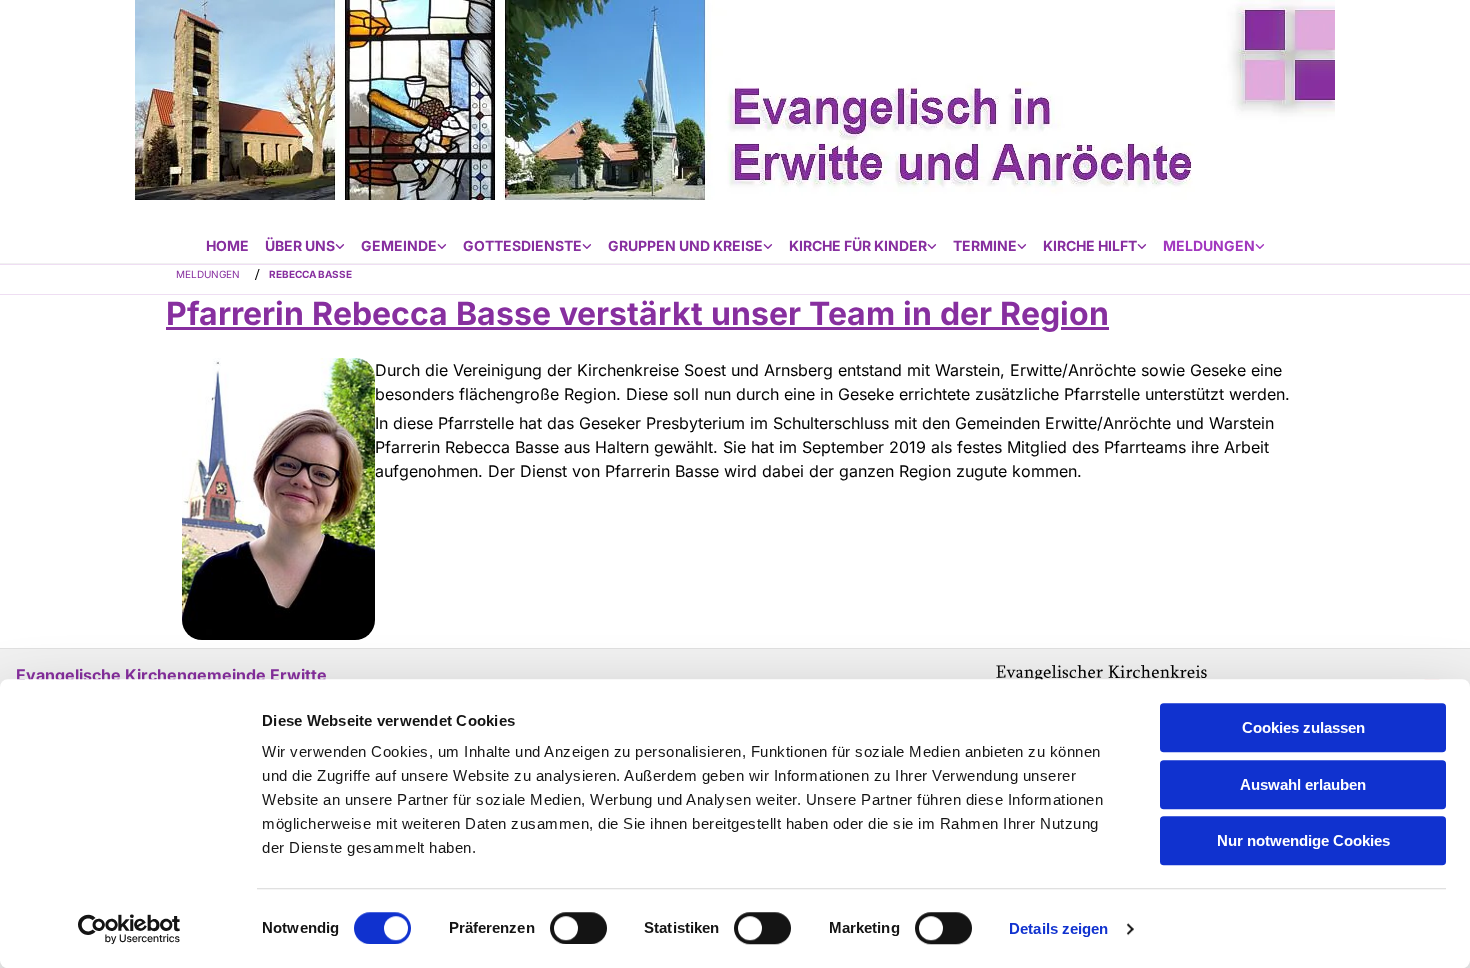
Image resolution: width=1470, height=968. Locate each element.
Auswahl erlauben (1303, 784)
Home (227, 245)
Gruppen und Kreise (685, 245)
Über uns (300, 245)
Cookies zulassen (1303, 727)
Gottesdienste (522, 245)
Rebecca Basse (310, 274)
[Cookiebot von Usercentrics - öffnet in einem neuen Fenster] (129, 929)
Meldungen (1209, 245)
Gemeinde (399, 245)
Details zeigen (1058, 928)
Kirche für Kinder (858, 245)
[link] (305, 246)
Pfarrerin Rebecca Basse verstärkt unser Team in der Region (637, 313)
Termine (985, 245)
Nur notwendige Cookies (1303, 840)
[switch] (578, 928)
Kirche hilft (1090, 245)
